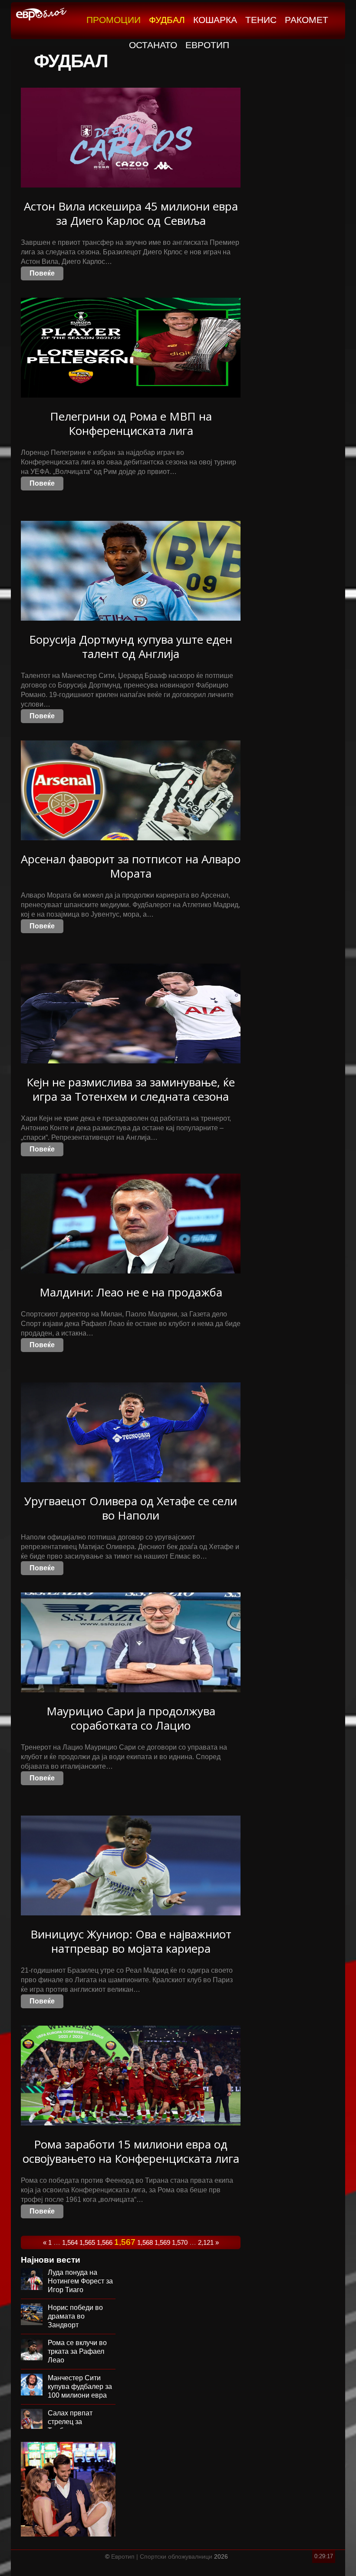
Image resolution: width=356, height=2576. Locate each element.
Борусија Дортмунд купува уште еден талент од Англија (131, 646)
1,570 (180, 2242)
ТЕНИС (261, 20)
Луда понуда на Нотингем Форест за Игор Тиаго (80, 2281)
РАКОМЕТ (307, 20)
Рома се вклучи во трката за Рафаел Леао (77, 2351)
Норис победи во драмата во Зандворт (75, 2316)
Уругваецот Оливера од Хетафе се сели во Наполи (131, 1508)
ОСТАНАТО (153, 45)
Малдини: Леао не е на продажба (131, 1292)
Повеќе (42, 273)
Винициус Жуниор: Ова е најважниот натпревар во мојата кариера (131, 1941)
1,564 (70, 2242)
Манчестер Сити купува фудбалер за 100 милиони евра (80, 2387)
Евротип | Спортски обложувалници (162, 2556)
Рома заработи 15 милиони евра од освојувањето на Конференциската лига (131, 2151)
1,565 (87, 2242)
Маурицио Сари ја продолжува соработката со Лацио (131, 1718)
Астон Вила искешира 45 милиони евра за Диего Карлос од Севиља (131, 213)
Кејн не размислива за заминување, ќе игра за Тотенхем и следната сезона (131, 1089)
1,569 (162, 2242)
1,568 (145, 2242)
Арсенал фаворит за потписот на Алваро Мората (131, 866)
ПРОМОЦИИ (114, 20)
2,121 (206, 2242)
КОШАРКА (215, 20)
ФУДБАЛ (167, 20)
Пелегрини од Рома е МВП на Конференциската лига (131, 423)
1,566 (105, 2242)
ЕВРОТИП (207, 45)
